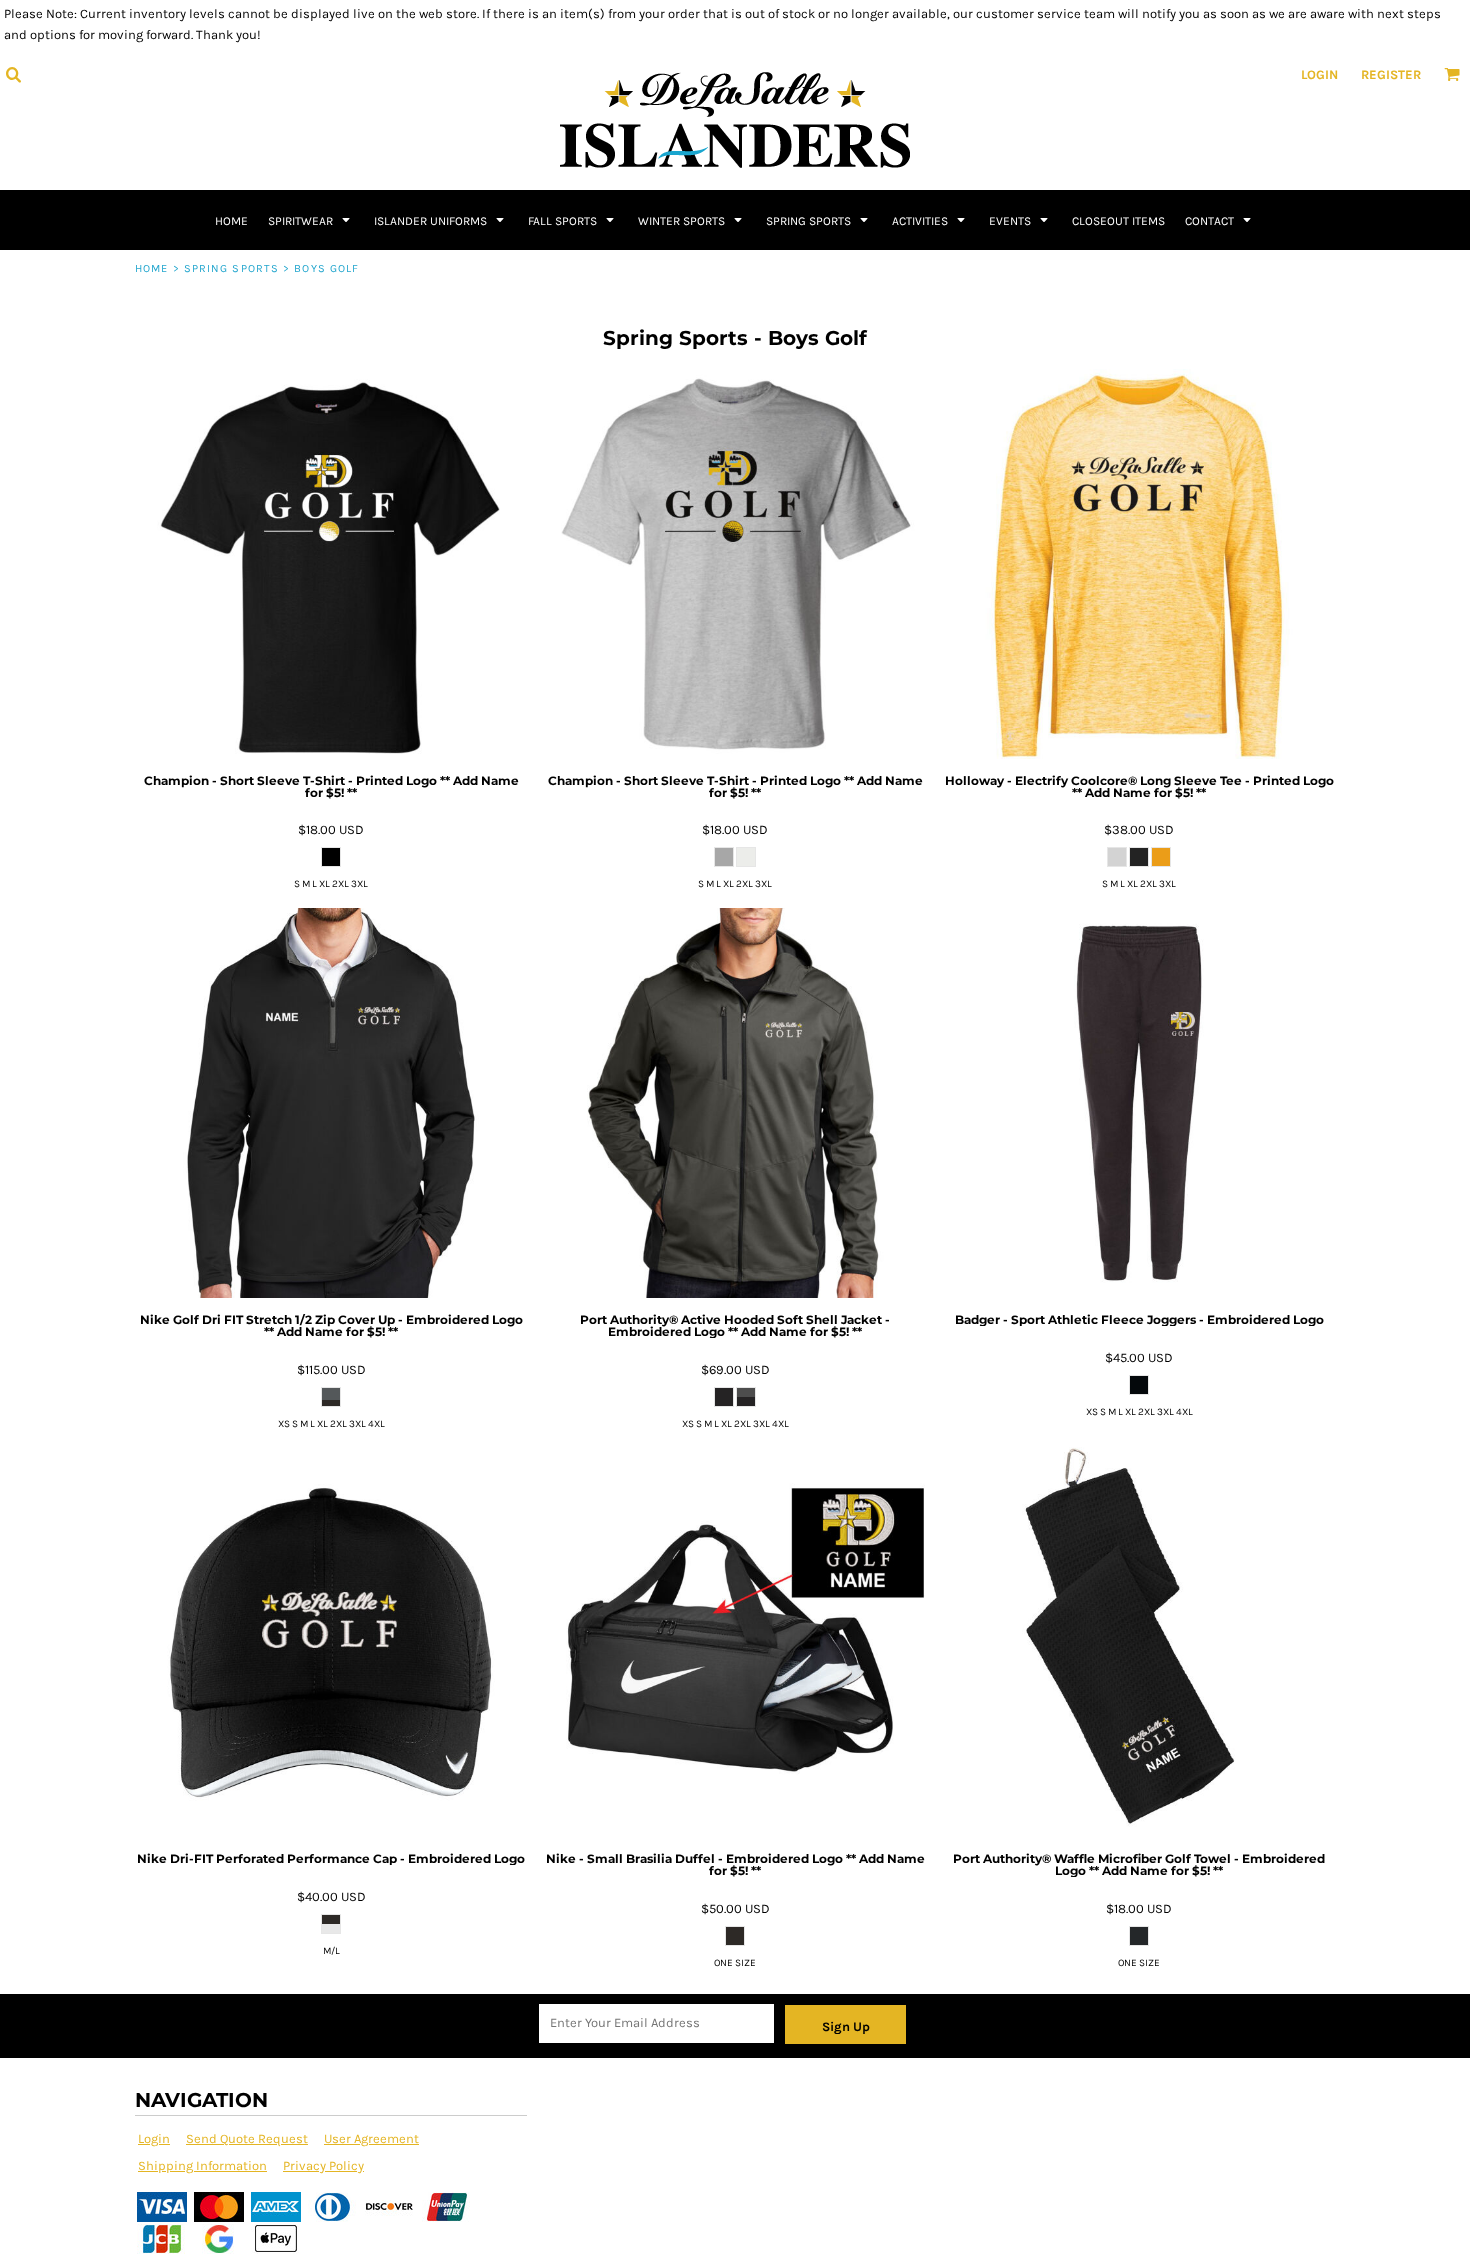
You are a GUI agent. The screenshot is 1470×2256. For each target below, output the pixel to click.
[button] (13, 74)
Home (151, 268)
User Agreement (371, 2138)
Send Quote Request (247, 2138)
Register (1391, 74)
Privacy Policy (323, 2165)
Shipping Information (202, 2165)
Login (1319, 74)
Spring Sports (231, 268)
